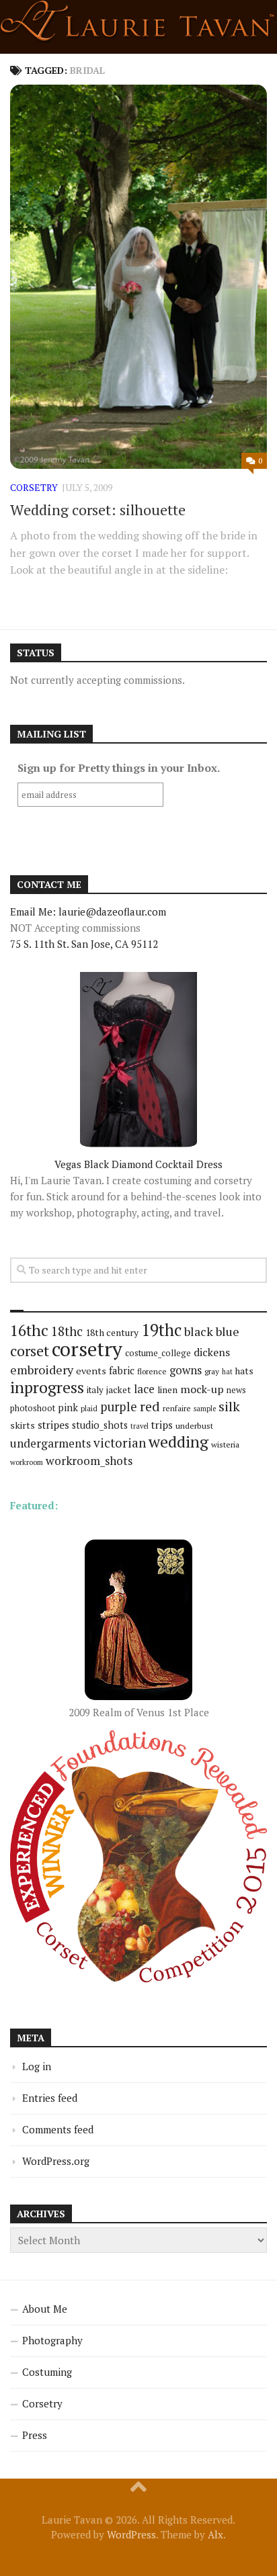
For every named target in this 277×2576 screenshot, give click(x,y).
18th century (112, 1332)
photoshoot (33, 1408)
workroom (27, 1462)
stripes (53, 1425)
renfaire (177, 1408)
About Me (45, 2309)
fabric (122, 1370)
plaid (89, 1408)
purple (119, 1407)
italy (95, 1390)
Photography (52, 2340)
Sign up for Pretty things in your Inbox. (119, 768)
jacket (119, 1390)
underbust (194, 1426)
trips (162, 1425)
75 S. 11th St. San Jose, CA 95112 (84, 944)
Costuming (47, 2372)
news (236, 1390)
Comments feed (58, 2129)
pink (68, 1408)
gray (212, 1371)
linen (167, 1390)
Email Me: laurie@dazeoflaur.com (88, 912)
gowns (186, 1370)
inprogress (47, 1387)
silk (229, 1406)
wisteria (225, 1445)
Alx (215, 2534)
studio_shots (100, 1425)
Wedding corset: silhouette (98, 509)
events (91, 1371)
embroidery (42, 1370)
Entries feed (50, 2098)
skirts (23, 1425)
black (199, 1331)
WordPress (131, 2534)
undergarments (50, 1443)
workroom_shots (89, 1461)
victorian (120, 1442)
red (150, 1406)
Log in (37, 2066)
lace (144, 1389)
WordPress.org (56, 2161)
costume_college (158, 1353)
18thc (67, 1331)
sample (205, 1409)
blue (228, 1331)
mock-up (202, 1389)
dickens (212, 1352)
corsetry (34, 487)
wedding (179, 1442)
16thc (29, 1330)
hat (227, 1372)
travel (140, 1426)
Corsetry (42, 2403)
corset (30, 1350)
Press (35, 2435)
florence (152, 1371)
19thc (161, 1330)
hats (244, 1371)
